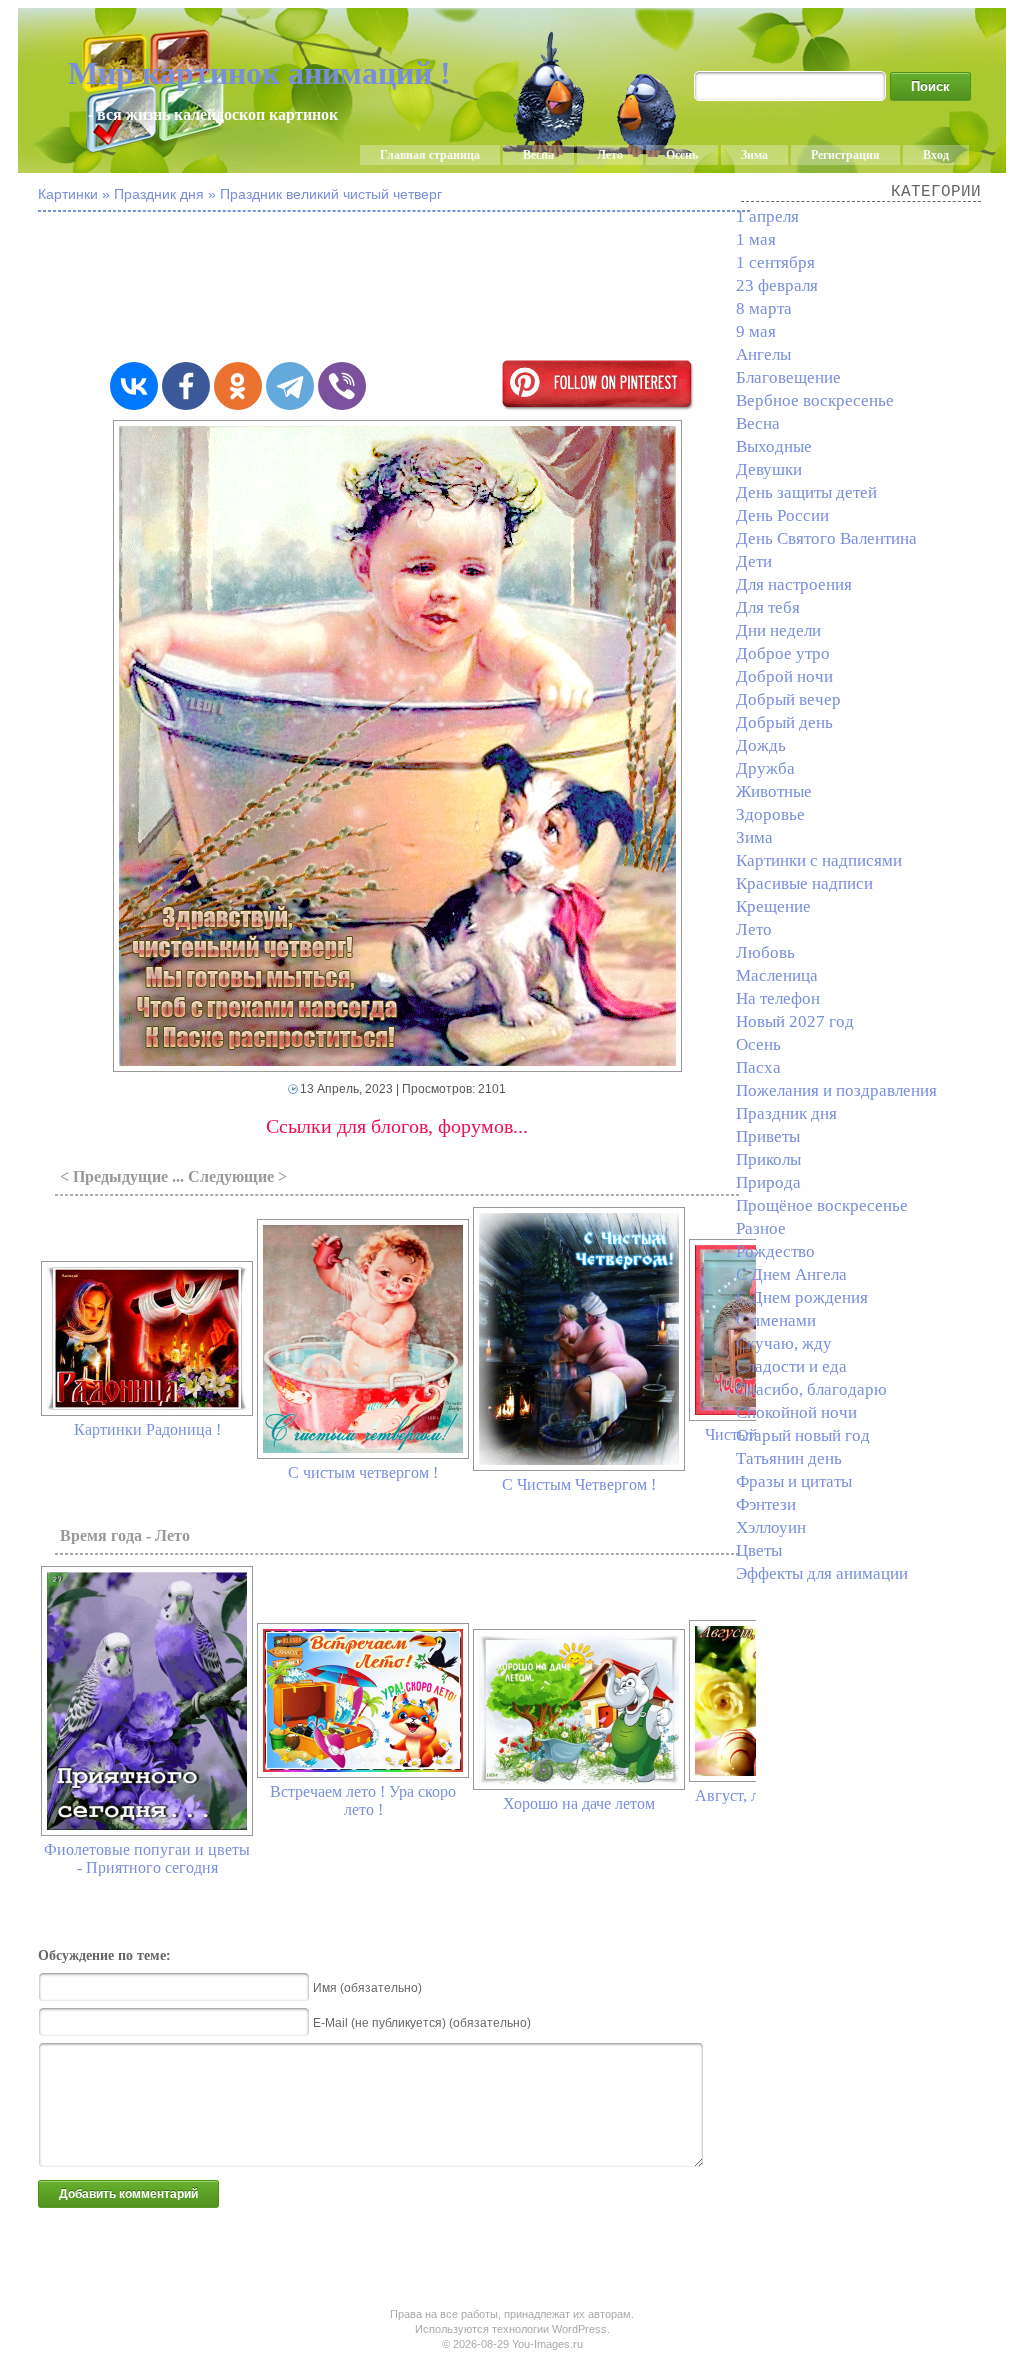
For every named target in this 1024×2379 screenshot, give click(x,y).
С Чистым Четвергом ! (579, 1484)
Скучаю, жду (784, 1343)
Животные (774, 791)
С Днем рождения (802, 1297)
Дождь (761, 745)
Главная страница (430, 155)
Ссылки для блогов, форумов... (397, 1126)
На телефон (778, 998)
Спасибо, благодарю (811, 1389)
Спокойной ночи (796, 1412)
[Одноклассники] (238, 386)
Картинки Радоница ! (147, 1429)
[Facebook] (186, 386)
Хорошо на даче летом (579, 1803)
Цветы (759, 1550)
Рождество (775, 1251)
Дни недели (778, 630)
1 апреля (767, 216)
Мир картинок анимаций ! (259, 73)
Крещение (773, 906)
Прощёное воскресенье (822, 1205)
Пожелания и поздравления (836, 1090)
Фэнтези (766, 1504)
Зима (754, 155)
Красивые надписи (804, 883)
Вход (936, 155)
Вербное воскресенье (815, 400)
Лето (610, 155)
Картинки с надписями (819, 860)
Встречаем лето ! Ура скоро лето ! (363, 1800)
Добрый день (784, 722)
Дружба (765, 768)
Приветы (768, 1136)
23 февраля (777, 285)
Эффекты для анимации (822, 1573)
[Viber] (342, 386)
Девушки (769, 469)
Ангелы (763, 354)
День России (782, 515)
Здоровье (770, 814)
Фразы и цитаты (794, 1481)
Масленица (777, 975)
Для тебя (768, 607)
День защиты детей (806, 492)
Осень (682, 155)
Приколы (768, 1159)
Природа (768, 1182)
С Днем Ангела (791, 1274)
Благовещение (788, 377)
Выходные (774, 446)
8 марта (764, 308)
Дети (754, 561)
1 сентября (775, 262)
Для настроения (794, 584)
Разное (761, 1228)
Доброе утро (783, 653)
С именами (776, 1320)
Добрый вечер (788, 699)
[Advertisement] (528, 288)
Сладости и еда (791, 1366)
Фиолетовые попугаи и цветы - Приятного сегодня (147, 1858)
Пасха (758, 1067)
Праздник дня (786, 1113)
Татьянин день (789, 1458)
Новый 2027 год (795, 1021)
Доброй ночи (784, 676)
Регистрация (845, 155)
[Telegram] (290, 386)
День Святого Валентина (826, 538)
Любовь (765, 952)
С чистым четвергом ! (363, 1472)
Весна (538, 155)
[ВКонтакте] (134, 386)
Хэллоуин (771, 1527)
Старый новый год (803, 1435)
